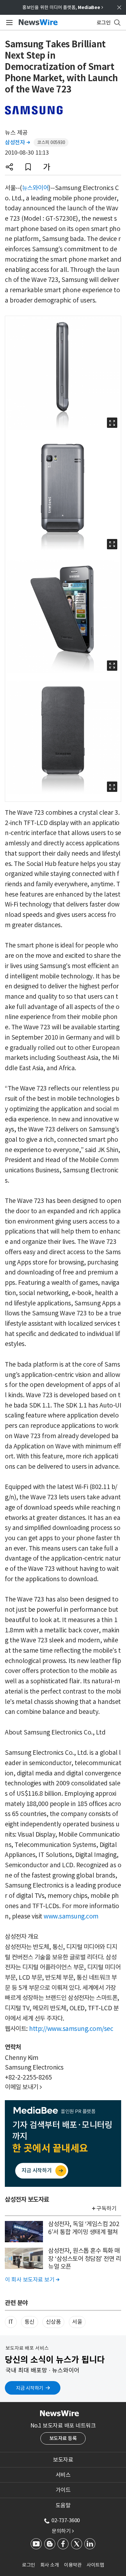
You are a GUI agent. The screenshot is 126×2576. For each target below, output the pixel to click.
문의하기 (63, 2531)
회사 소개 (50, 2565)
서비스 (63, 2475)
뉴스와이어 (35, 188)
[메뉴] (8, 23)
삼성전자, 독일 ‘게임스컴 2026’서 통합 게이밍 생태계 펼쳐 (84, 2228)
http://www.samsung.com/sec (71, 2029)
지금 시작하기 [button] (30, 2388)
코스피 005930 (51, 142)
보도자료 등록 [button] (63, 2438)
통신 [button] (30, 2322)
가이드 (63, 2490)
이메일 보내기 (23, 2087)
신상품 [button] (53, 2322)
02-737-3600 (66, 2520)
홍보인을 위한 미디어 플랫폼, (63, 7)
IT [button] (11, 2322)
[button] (9, 167)
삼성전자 (17, 142)
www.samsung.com (71, 1916)
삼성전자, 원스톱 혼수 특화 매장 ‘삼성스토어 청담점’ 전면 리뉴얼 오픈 (84, 2259)
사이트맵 (95, 2565)
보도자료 (63, 2460)
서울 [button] (77, 2322)
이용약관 (73, 2565)
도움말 (63, 2505)
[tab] (63, 2460)
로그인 (29, 2565)
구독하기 (106, 2208)
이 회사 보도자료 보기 (32, 2280)
